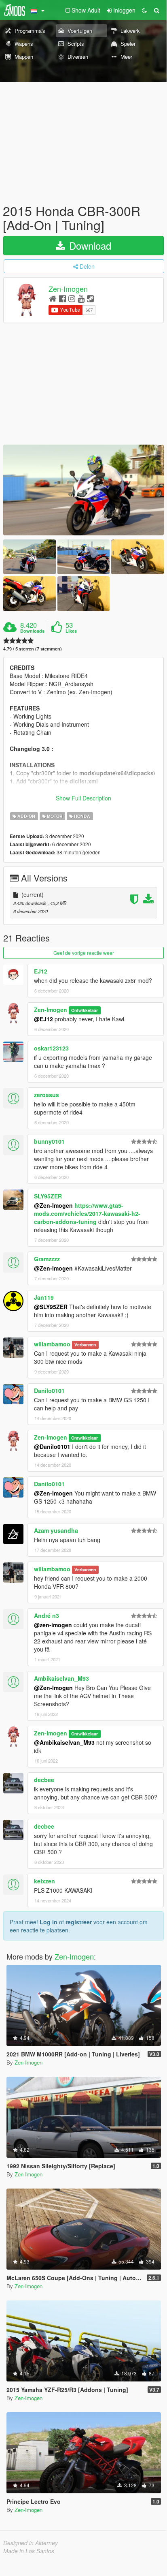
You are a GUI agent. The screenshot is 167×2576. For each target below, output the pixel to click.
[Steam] (90, 298)
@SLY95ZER (51, 1307)
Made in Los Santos (29, 2551)
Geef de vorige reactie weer (84, 953)
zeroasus (47, 1095)
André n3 (47, 1615)
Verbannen (85, 1345)
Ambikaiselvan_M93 (61, 1678)
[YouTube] (81, 298)
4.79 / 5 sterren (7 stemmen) (33, 649)
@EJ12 (43, 1019)
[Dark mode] (144, 10)
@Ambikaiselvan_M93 (64, 1742)
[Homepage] (53, 298)
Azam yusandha (56, 1530)
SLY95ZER (48, 1196)
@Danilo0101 (52, 1446)
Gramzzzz (47, 1259)
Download (89, 245)
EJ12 (41, 971)
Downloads (32, 631)
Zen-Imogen (68, 289)
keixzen (44, 1881)
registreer (79, 1922)
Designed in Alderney (31, 2543)
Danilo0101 (49, 1391)
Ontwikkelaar (85, 1010)
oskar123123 (51, 1048)
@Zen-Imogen (53, 1205)
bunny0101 (49, 1141)
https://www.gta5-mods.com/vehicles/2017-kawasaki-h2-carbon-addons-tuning (87, 1213)
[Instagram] (72, 298)
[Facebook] (62, 298)
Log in (49, 1922)
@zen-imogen (53, 1625)
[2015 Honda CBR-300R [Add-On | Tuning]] (83, 490)
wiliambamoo (52, 1344)
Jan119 (44, 1297)
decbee (44, 1780)
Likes (71, 631)
